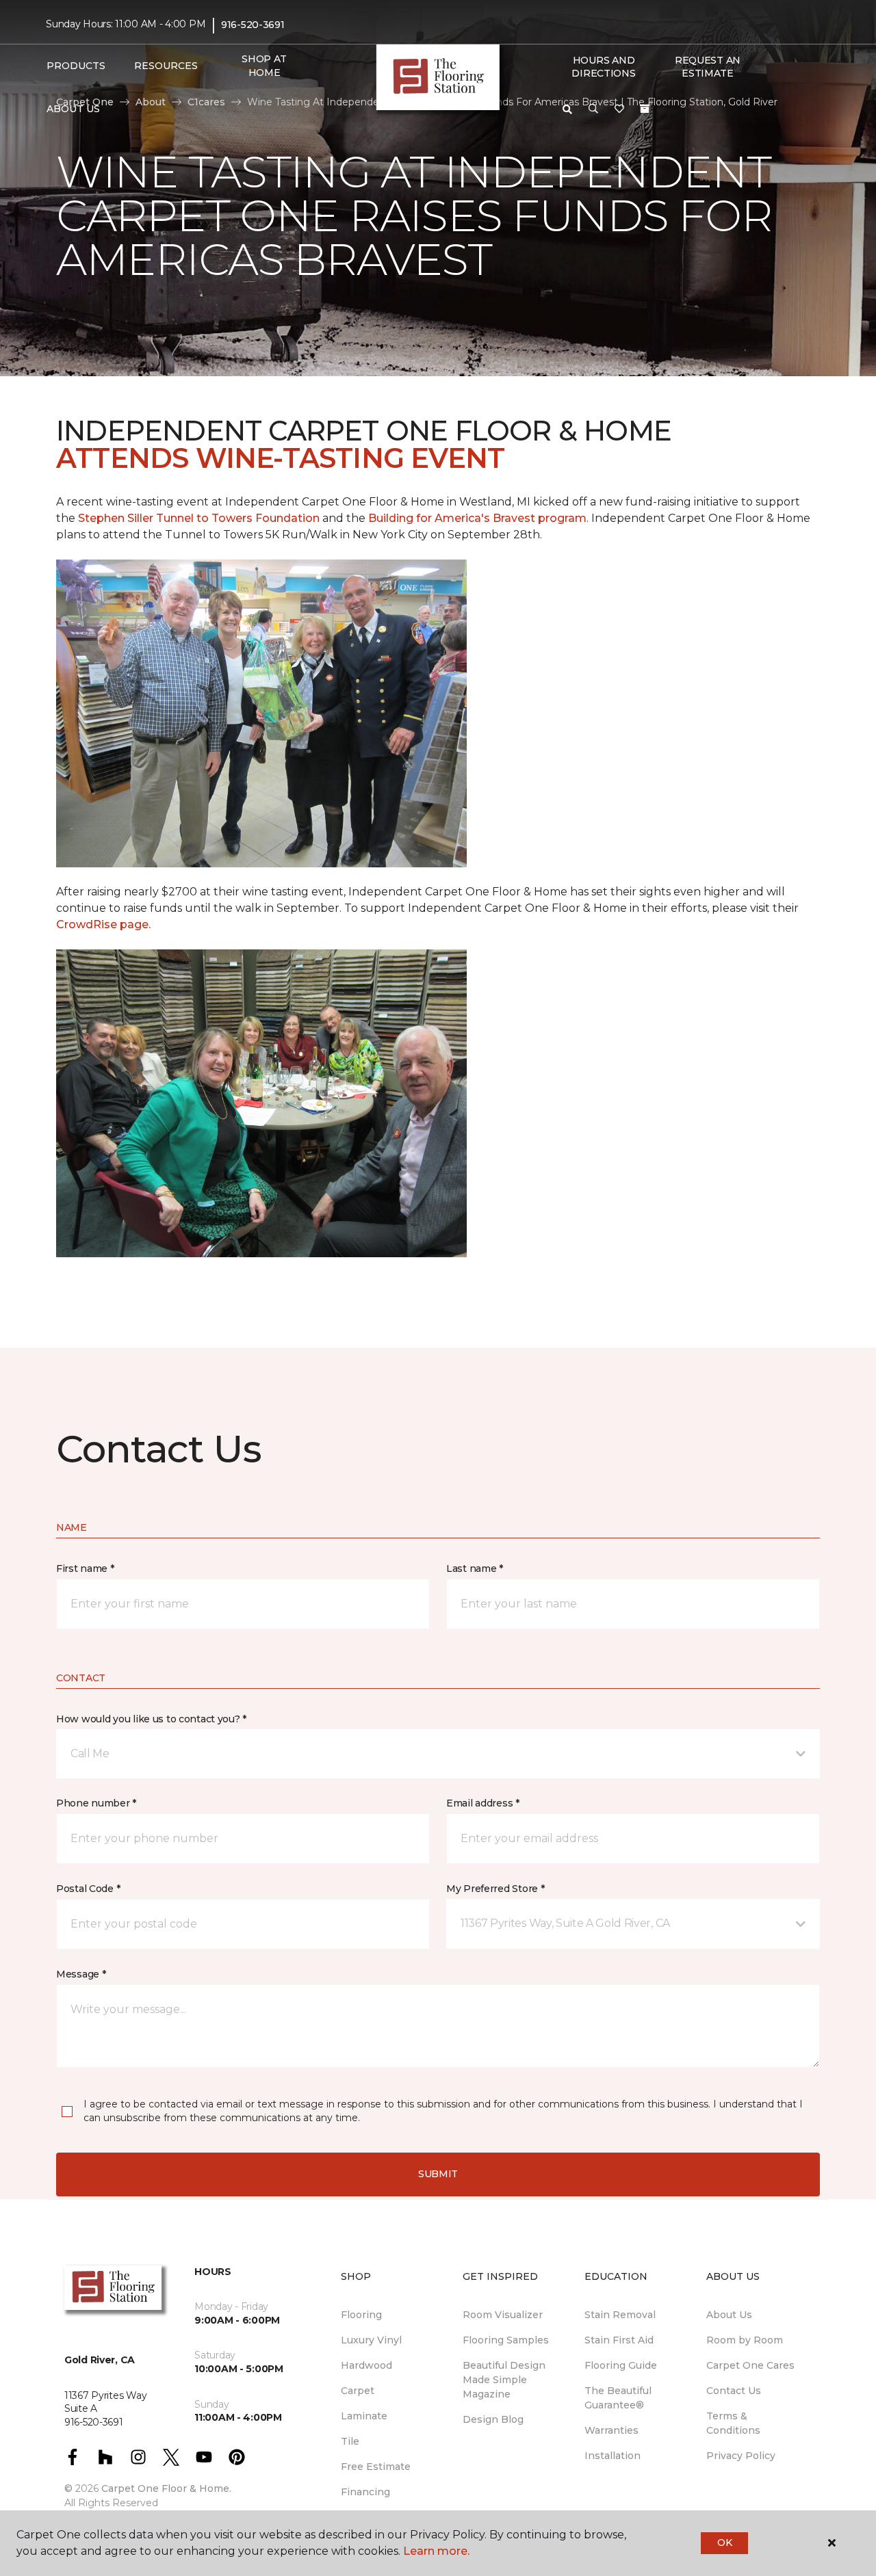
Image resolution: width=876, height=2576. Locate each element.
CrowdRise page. (105, 924)
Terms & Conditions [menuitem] (733, 2423)
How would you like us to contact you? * (151, 1719)
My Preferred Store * (495, 1889)
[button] (593, 109)
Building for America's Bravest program (477, 518)
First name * (85, 1568)
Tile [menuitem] (350, 2441)
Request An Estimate (708, 67)
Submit (438, 2174)
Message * (81, 1974)
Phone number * (96, 1803)
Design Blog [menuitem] (493, 2419)
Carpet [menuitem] (358, 2391)
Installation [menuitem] (613, 2456)
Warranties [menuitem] (611, 2430)
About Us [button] (73, 109)
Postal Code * (88, 1889)
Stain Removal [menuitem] (620, 2315)
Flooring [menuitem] (361, 2315)
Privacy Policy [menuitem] (741, 2456)
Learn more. (436, 2551)
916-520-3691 (253, 25)
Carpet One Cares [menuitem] (750, 2365)
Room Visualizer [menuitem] (503, 2315)
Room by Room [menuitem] (745, 2340)
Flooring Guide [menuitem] (621, 2365)
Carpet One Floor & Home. (166, 2488)
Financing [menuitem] (365, 2492)
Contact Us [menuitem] (734, 2391)
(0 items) (645, 109)
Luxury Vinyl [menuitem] (371, 2340)
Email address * (483, 1803)
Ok (724, 2542)
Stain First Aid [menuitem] (619, 2340)
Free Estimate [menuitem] (376, 2467)
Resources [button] (166, 66)
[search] (567, 109)
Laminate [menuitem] (364, 2416)
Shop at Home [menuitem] (264, 66)
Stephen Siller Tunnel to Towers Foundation (200, 518)
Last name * (475, 1568)
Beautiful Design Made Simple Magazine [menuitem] (504, 2380)
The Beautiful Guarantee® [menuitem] (618, 2398)
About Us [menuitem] (729, 2315)
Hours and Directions (603, 67)
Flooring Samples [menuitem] (506, 2340)
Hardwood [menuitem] (366, 2365)
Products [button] (76, 66)
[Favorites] (619, 109)
